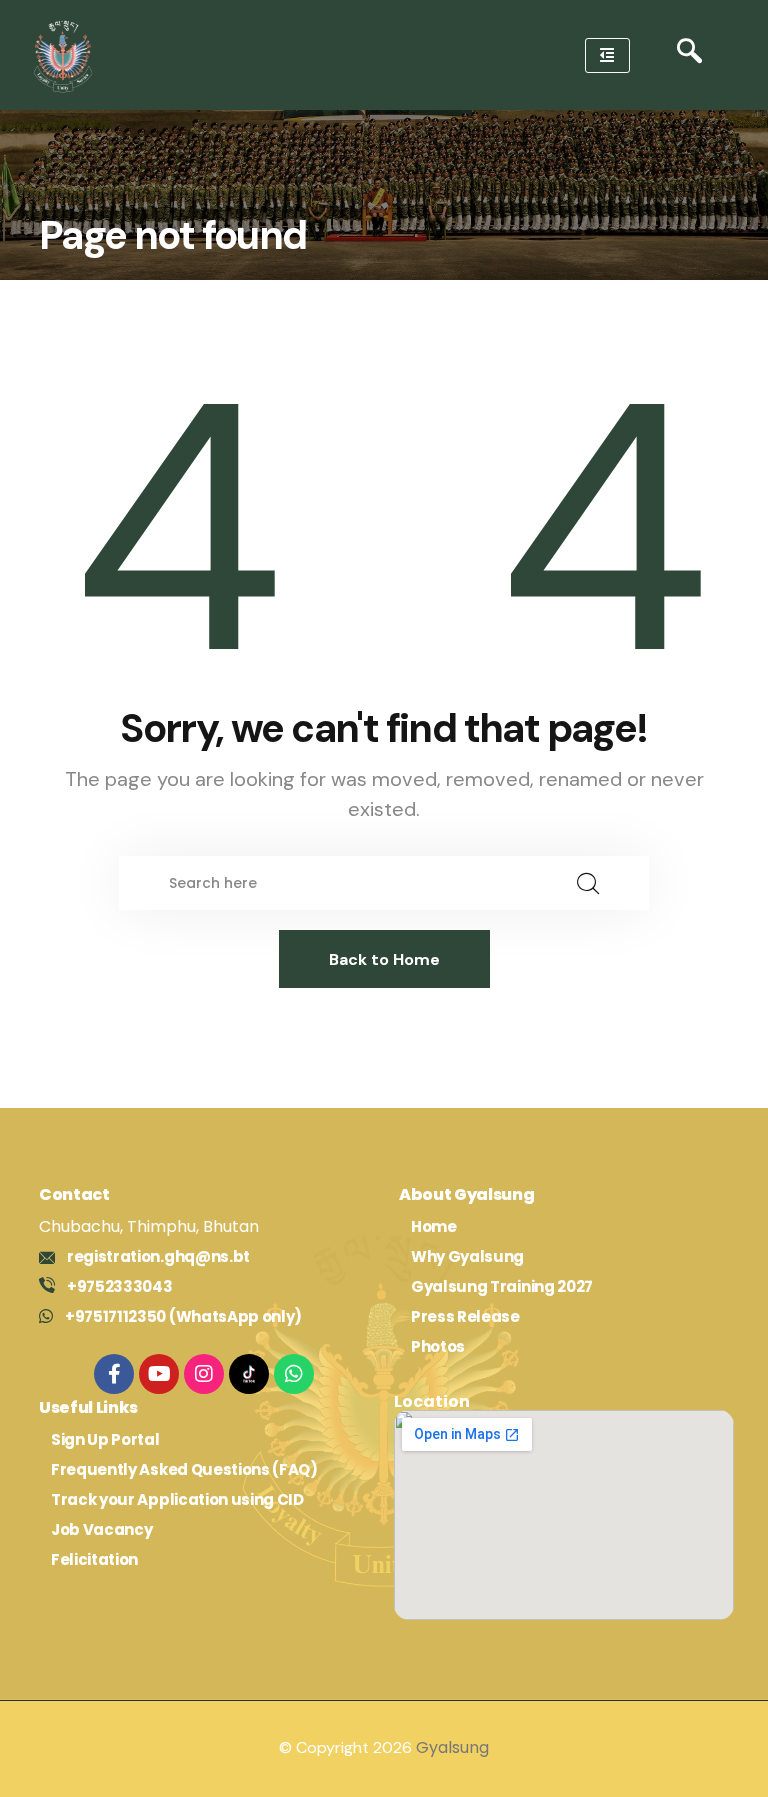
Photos (438, 1346)
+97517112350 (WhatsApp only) (183, 1316)
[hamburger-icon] (607, 55)
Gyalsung (452, 1747)
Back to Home (384, 959)
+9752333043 (119, 1286)
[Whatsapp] (294, 1374)
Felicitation (94, 1559)
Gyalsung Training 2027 (502, 1286)
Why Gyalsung (467, 1256)
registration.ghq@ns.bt (158, 1256)
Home (434, 1226)
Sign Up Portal (105, 1439)
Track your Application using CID (177, 1499)
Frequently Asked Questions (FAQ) (184, 1469)
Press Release (465, 1316)
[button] (689, 55)
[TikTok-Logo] (249, 1374)
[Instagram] (204, 1374)
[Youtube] (159, 1374)
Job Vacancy (101, 1529)
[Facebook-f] (114, 1374)
